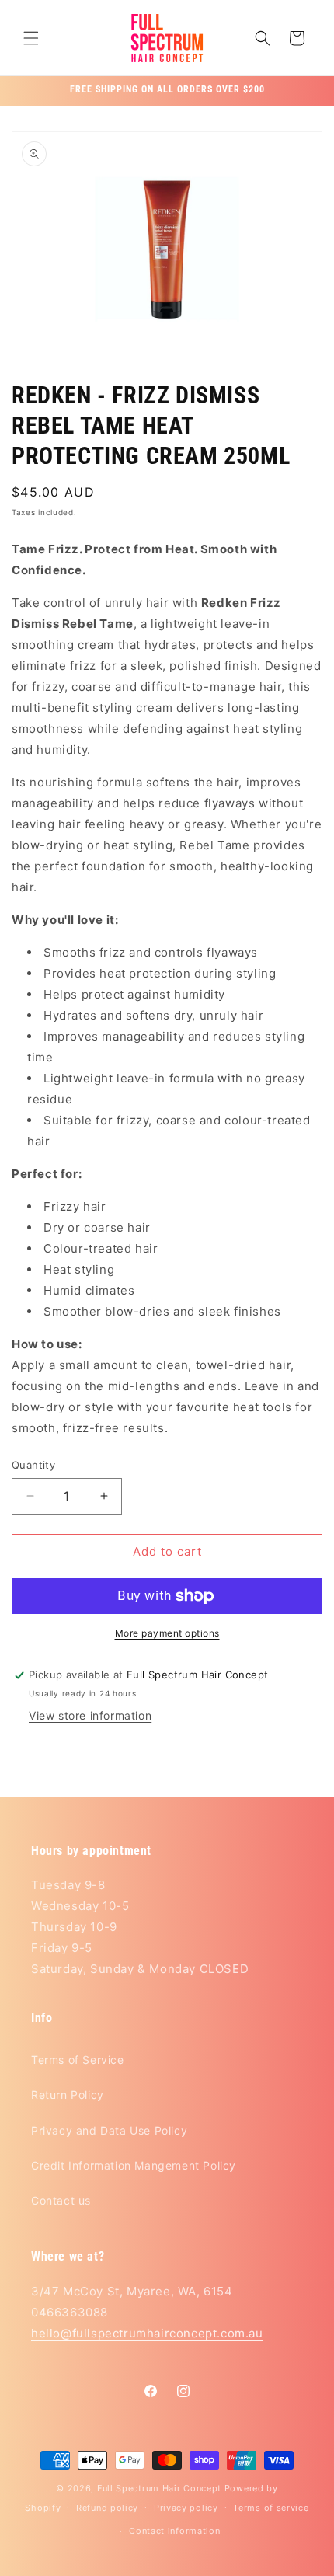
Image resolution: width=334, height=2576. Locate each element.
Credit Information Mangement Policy (134, 2165)
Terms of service (271, 2508)
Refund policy (107, 2508)
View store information (90, 1715)
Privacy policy (186, 2508)
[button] (31, 38)
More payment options (167, 1633)
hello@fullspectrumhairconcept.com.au (147, 2333)
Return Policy (68, 2095)
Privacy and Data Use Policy (109, 2130)
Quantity (33, 1465)
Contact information (174, 2531)
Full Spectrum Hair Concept (159, 2488)
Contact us (61, 2200)
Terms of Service (78, 2060)
